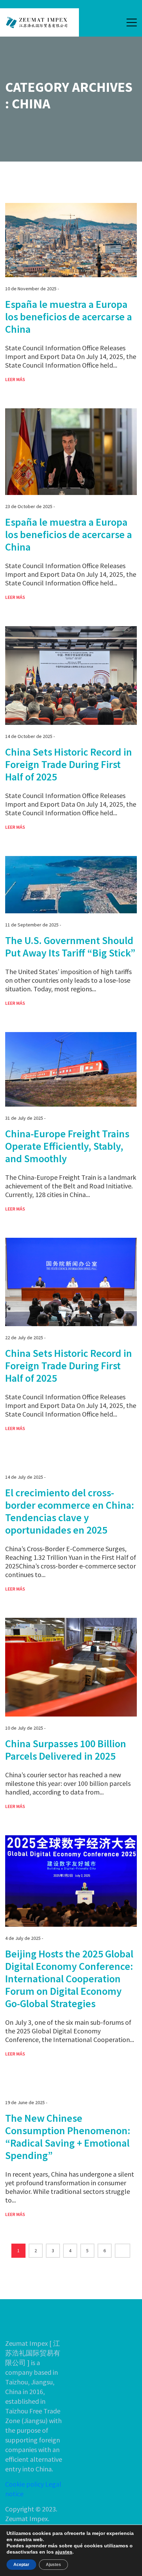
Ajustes (53, 2565)
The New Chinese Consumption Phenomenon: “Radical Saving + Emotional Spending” (68, 2137)
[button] (132, 22)
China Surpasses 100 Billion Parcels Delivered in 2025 (66, 1750)
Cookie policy (24, 2484)
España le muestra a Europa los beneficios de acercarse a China (69, 317)
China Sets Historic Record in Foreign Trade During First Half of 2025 (69, 764)
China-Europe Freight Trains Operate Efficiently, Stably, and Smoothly (67, 1146)
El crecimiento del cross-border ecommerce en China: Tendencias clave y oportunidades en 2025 (70, 1511)
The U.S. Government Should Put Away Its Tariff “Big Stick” (70, 946)
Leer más (15, 379)
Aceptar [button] (21, 2565)
